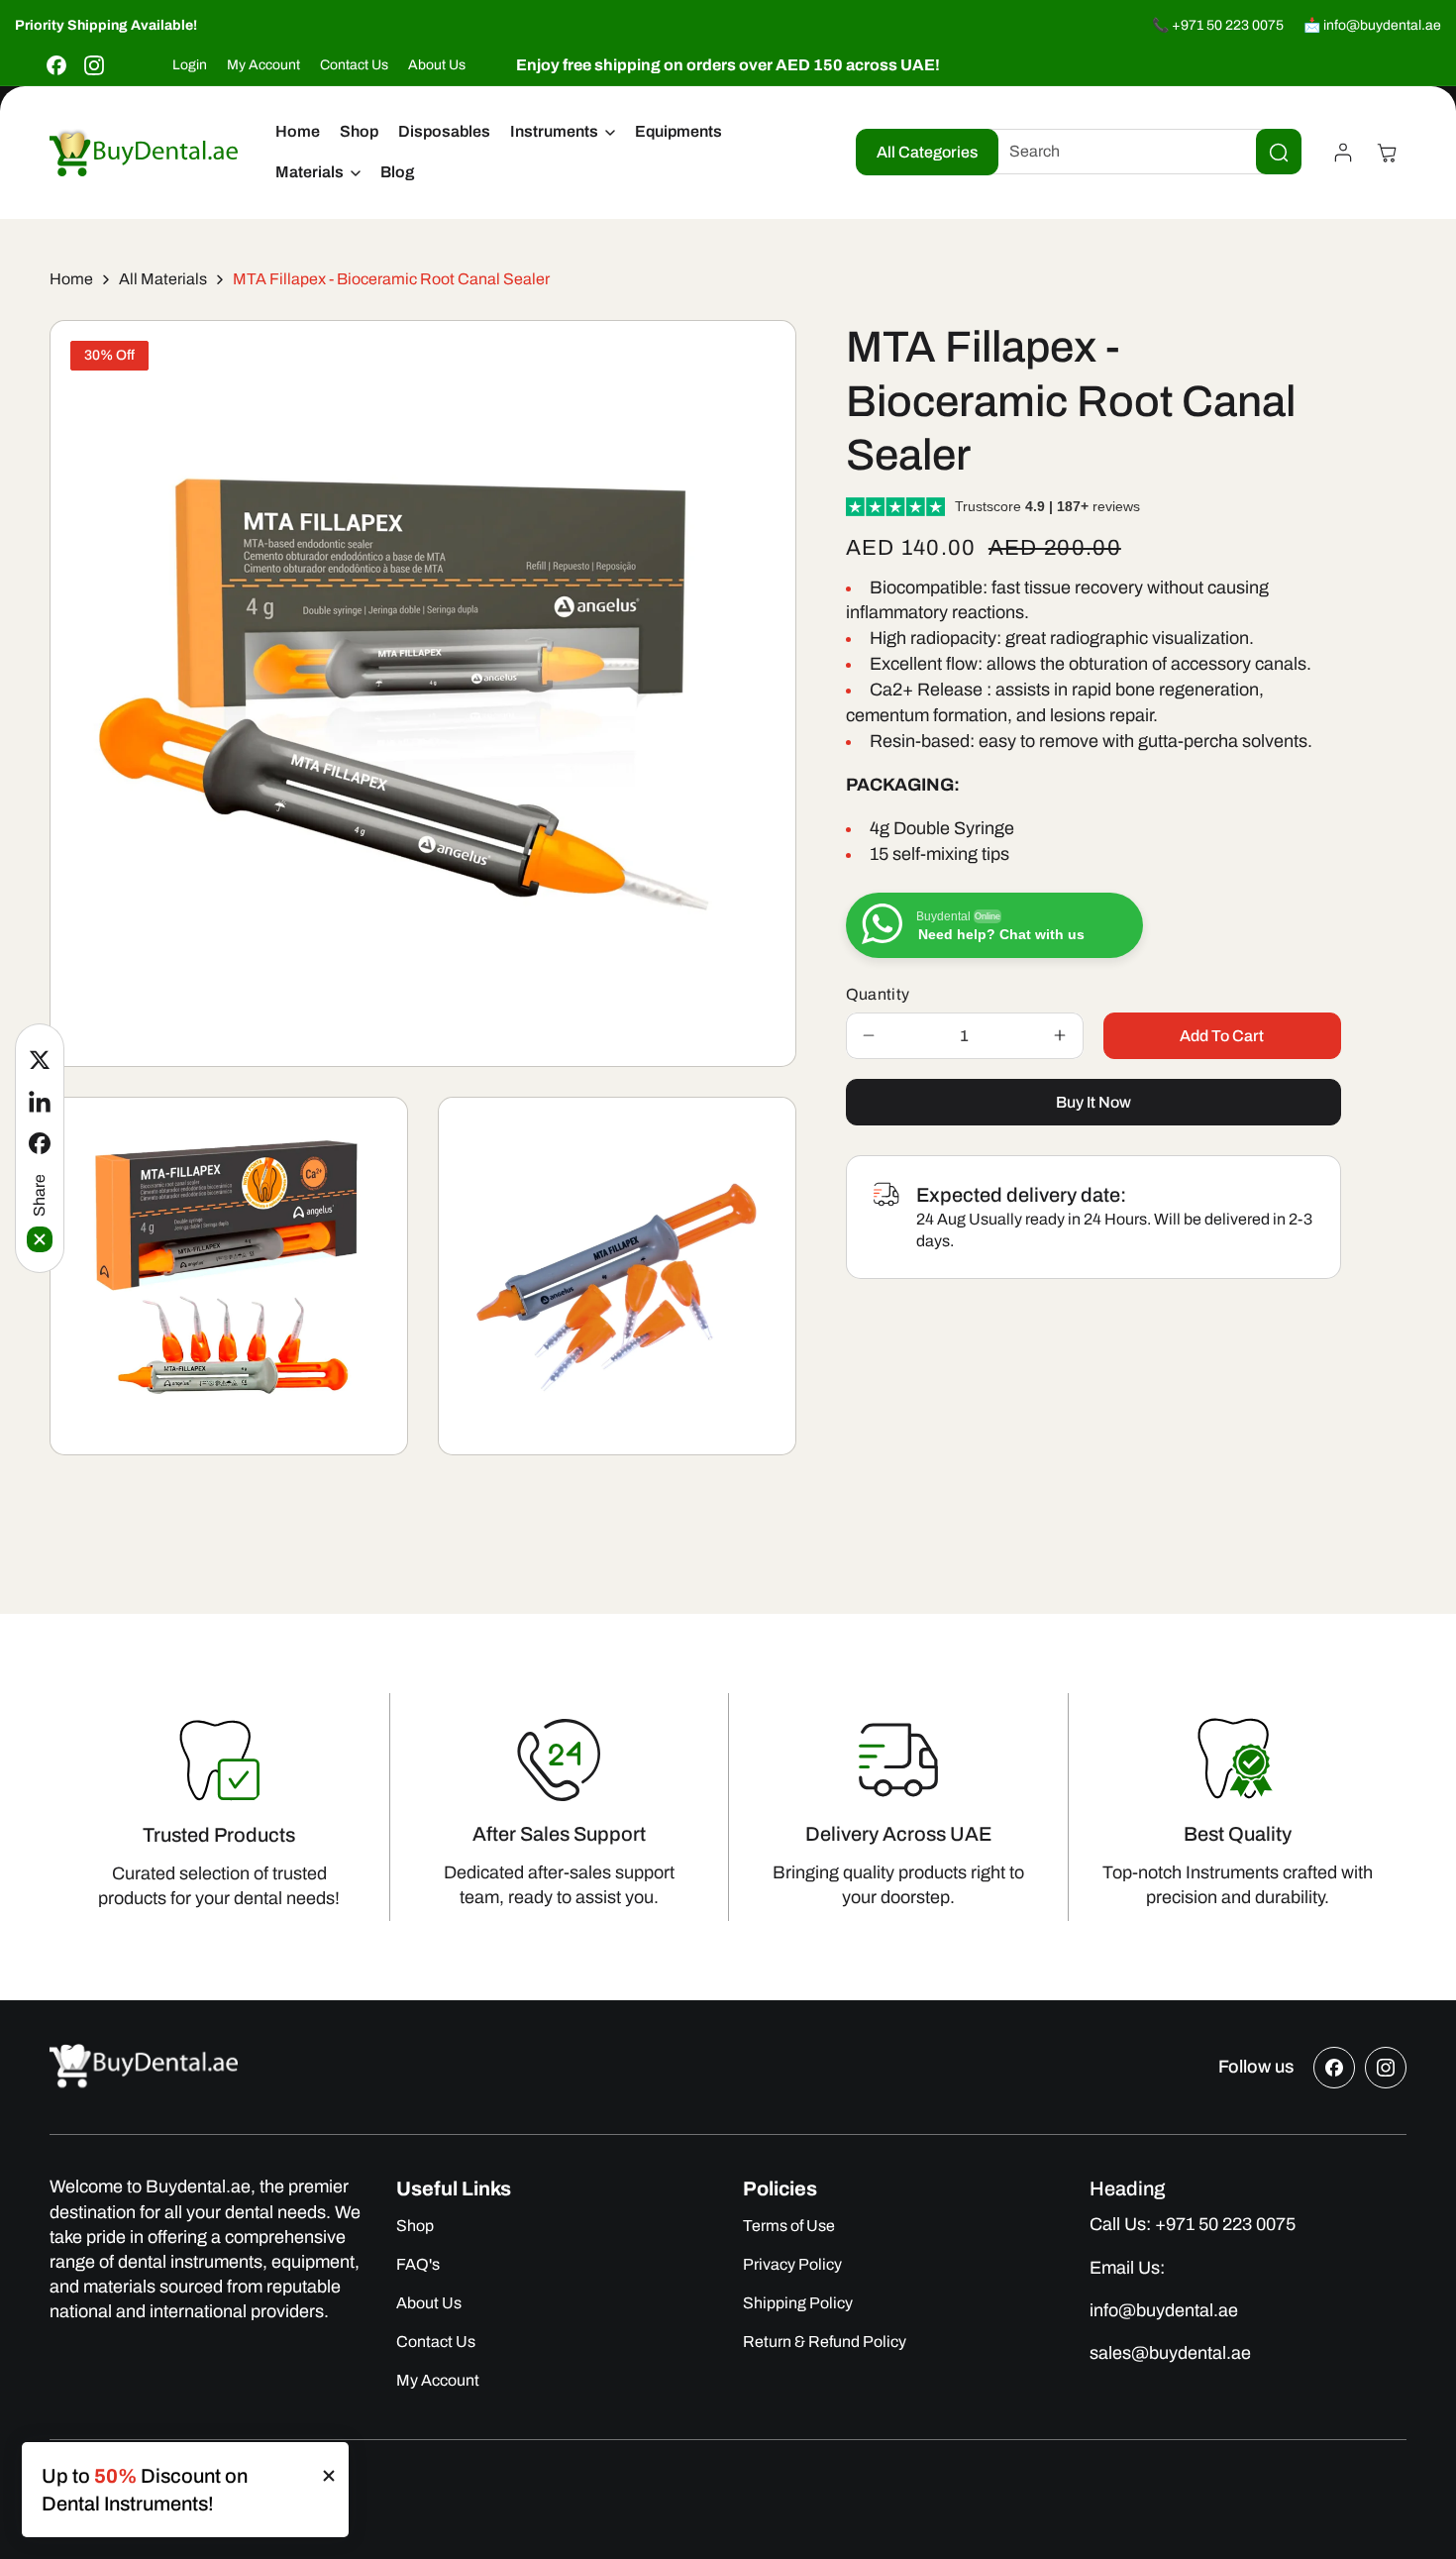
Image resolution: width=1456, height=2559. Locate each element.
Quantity (878, 994)
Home (71, 279)
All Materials (163, 279)
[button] (563, 132)
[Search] (1279, 153)
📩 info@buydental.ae (1372, 25)
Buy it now (1093, 1102)
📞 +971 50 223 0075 (1218, 25)
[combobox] (1140, 153)
